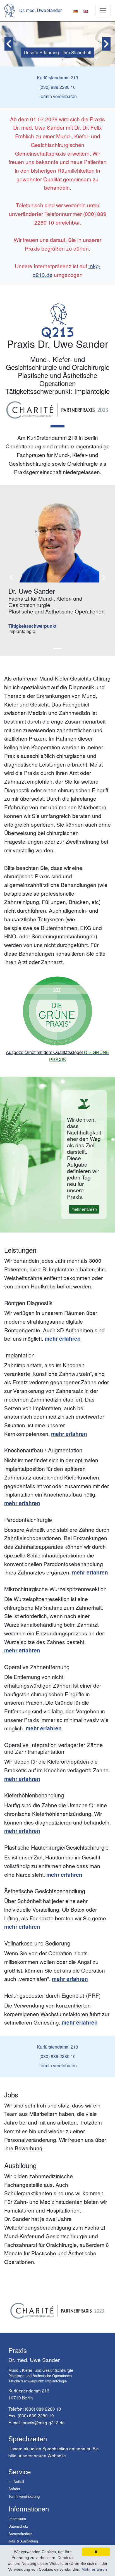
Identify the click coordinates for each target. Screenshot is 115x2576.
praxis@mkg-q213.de (44, 2422)
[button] (9, 44)
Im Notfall (16, 2481)
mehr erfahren (84, 1209)
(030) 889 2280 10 (43, 2409)
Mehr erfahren (94, 2569)
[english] (85, 10)
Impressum (17, 2519)
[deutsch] (75, 10)
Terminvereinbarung (24, 2496)
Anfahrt (14, 2489)
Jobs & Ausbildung (23, 2541)
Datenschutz (18, 2526)
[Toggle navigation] (103, 11)
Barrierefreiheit (20, 2534)
